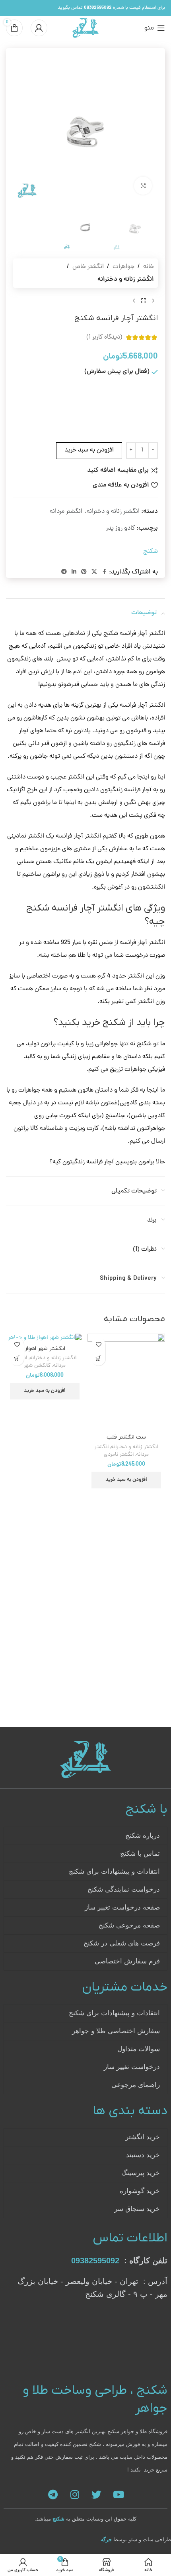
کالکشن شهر (37, 1366)
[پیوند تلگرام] (64, 572)
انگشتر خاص (88, 267)
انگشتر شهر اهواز (45, 1349)
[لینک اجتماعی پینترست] (84, 572)
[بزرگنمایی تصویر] (143, 186)
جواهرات (123, 267)
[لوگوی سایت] (86, 28)
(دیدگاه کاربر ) (104, 337)
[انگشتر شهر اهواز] (45, 1338)
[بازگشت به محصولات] (144, 301)
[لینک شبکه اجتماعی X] (94, 572)
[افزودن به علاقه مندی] (98, 1345)
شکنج (151, 552)
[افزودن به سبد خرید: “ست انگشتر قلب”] (98, 1359)
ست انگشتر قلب (126, 1437)
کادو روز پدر (120, 528)
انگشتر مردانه (66, 512)
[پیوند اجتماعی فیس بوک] (104, 572)
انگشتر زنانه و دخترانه (126, 280)
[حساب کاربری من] (39, 28)
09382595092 (95, 2261)
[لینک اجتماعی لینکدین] (74, 572)
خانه (149, 267)
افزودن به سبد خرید (89, 450)
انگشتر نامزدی (119, 1455)
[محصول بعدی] (134, 301)
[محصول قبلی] (153, 301)
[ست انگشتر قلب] (126, 1382)
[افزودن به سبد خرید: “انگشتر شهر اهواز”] (17, 1359)
